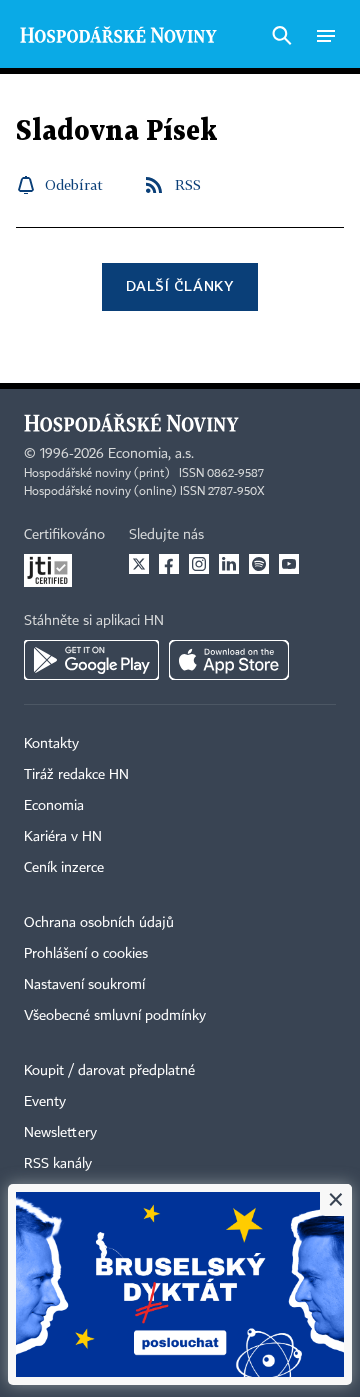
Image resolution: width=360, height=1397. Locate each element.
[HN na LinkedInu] (229, 564)
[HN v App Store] (229, 660)
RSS (188, 184)
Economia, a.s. (151, 454)
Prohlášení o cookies (86, 954)
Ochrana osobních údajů (99, 923)
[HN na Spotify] (259, 564)
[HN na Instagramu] (199, 564)
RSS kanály (58, 1164)
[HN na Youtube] (289, 564)
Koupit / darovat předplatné (109, 1071)
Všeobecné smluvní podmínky (115, 1016)
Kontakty (51, 744)
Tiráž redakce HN (76, 775)
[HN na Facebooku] (169, 564)
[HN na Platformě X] (139, 564)
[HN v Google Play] (91, 660)
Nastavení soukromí (84, 985)
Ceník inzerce (64, 868)
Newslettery (60, 1133)
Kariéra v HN (63, 837)
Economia (54, 806)
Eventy (45, 1102)
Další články (179, 285)
